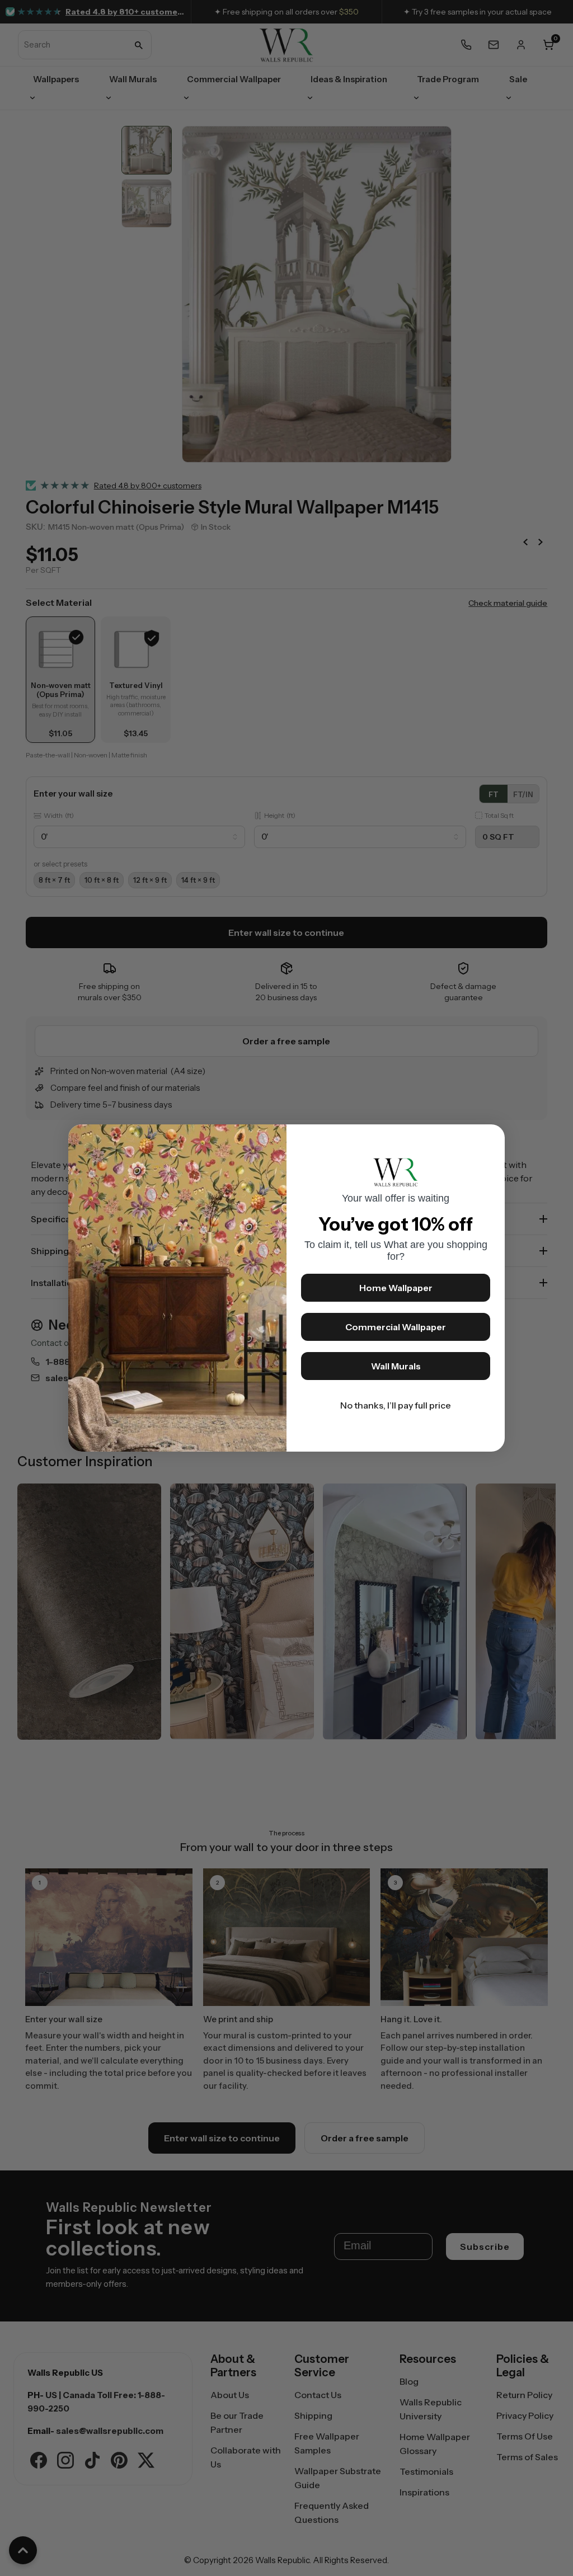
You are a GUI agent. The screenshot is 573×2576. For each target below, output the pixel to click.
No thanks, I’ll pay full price (396, 1405)
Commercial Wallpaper (396, 1327)
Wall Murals (396, 1366)
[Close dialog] (491, 1138)
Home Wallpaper (396, 1288)
